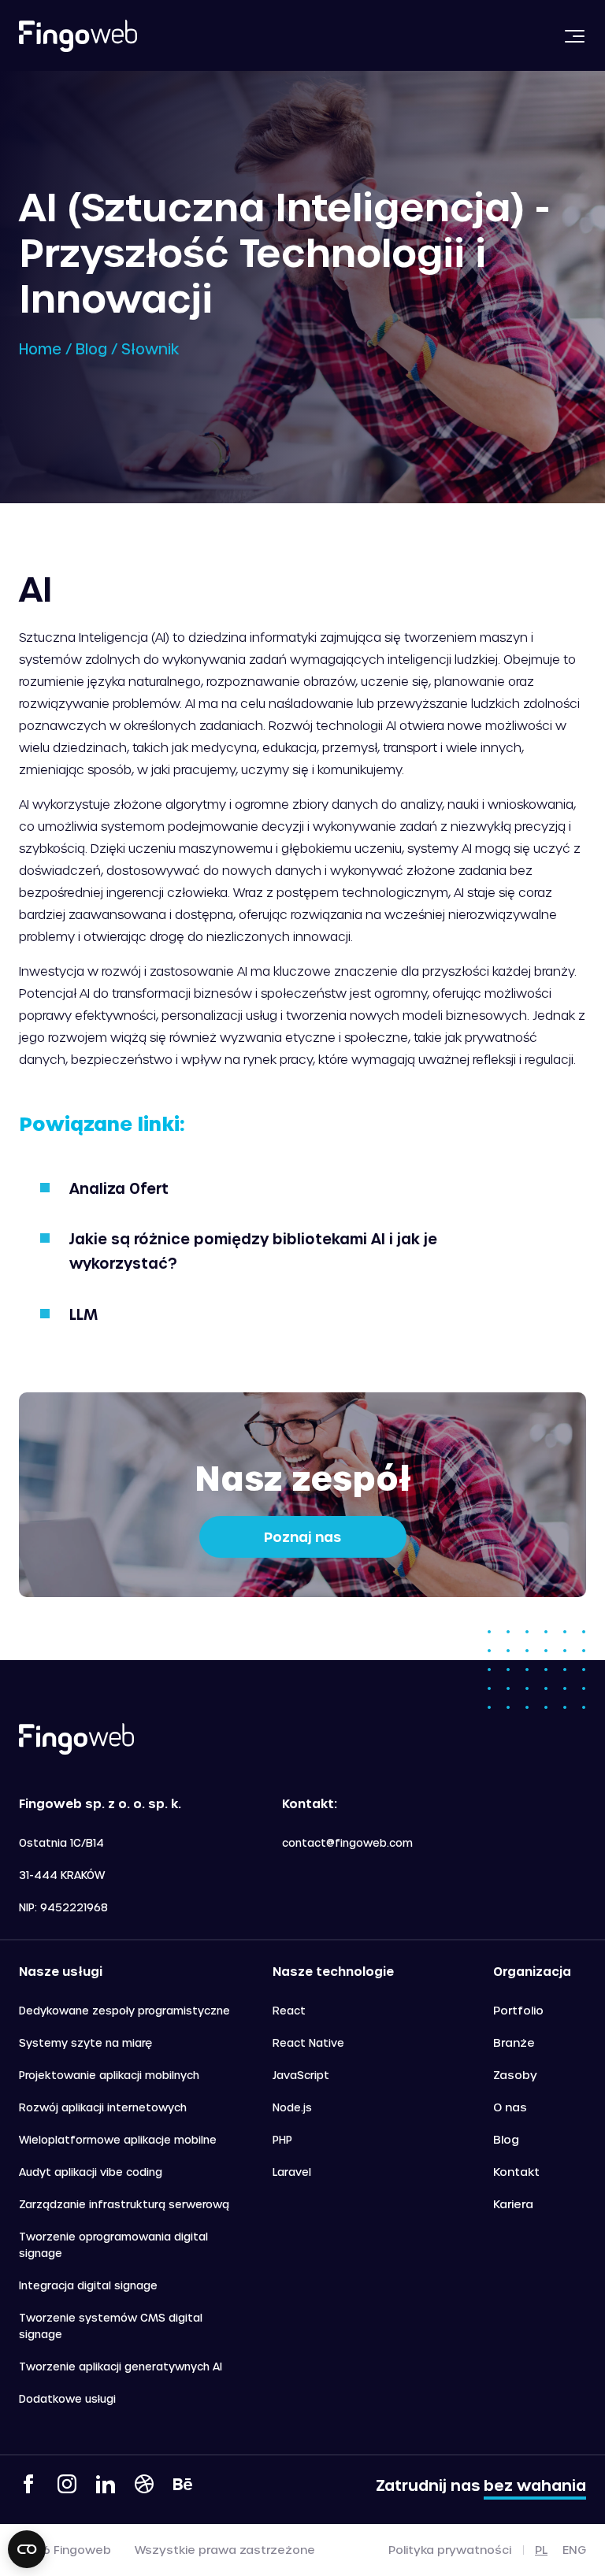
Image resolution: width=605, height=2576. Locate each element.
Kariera (513, 2204)
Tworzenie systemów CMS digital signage (111, 2326)
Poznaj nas (302, 1536)
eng (574, 2550)
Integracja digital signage (88, 2285)
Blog (91, 348)
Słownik (150, 348)
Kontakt (516, 2172)
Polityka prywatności (450, 2550)
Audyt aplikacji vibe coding (91, 2172)
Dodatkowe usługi (67, 2398)
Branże (514, 2042)
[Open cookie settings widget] (27, 2549)
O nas (510, 2107)
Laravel (292, 2172)
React (289, 2010)
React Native (308, 2042)
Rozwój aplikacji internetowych (103, 2107)
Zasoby (515, 2075)
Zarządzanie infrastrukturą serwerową (124, 2204)
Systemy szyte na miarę (85, 2042)
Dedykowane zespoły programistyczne (124, 2010)
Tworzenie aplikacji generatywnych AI (121, 2366)
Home (40, 348)
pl (541, 2550)
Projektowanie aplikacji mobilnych (109, 2075)
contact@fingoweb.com (347, 1842)
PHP (282, 2139)
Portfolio (518, 2010)
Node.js (292, 2107)
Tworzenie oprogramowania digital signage (113, 2244)
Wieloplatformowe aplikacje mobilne (118, 2139)
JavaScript (301, 2075)
